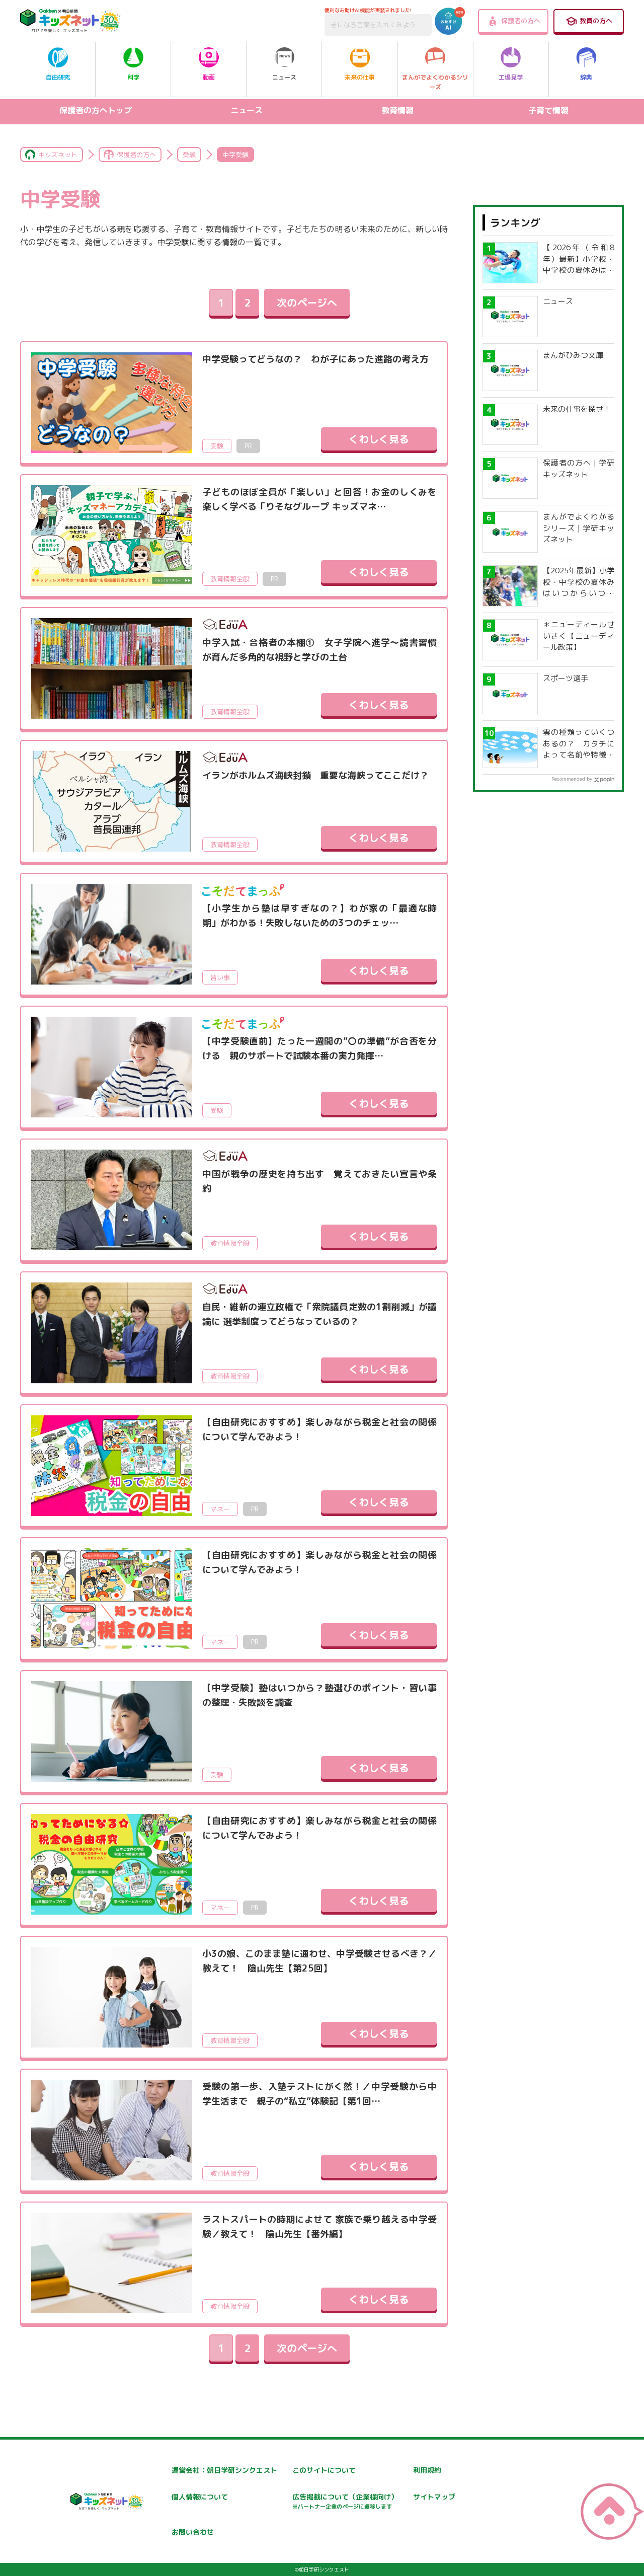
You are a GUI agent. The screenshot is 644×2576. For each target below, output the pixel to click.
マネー (220, 1509)
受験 (189, 155)
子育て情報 (548, 110)
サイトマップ (434, 2497)
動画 (209, 77)
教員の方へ (596, 21)
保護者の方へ (521, 21)
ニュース (284, 77)
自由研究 (58, 77)
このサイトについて (324, 2470)
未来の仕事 (360, 77)
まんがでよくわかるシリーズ (435, 82)
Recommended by (572, 779)
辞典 (586, 77)
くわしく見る (379, 439)
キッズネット (58, 155)
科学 (133, 77)
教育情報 (397, 110)
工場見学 (511, 77)
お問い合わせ (193, 2532)
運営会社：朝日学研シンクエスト (224, 2470)
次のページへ (307, 302)
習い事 (220, 977)
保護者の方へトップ (96, 110)
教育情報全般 (230, 579)
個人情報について (200, 2497)
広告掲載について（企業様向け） (345, 2501)
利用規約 (427, 2470)
